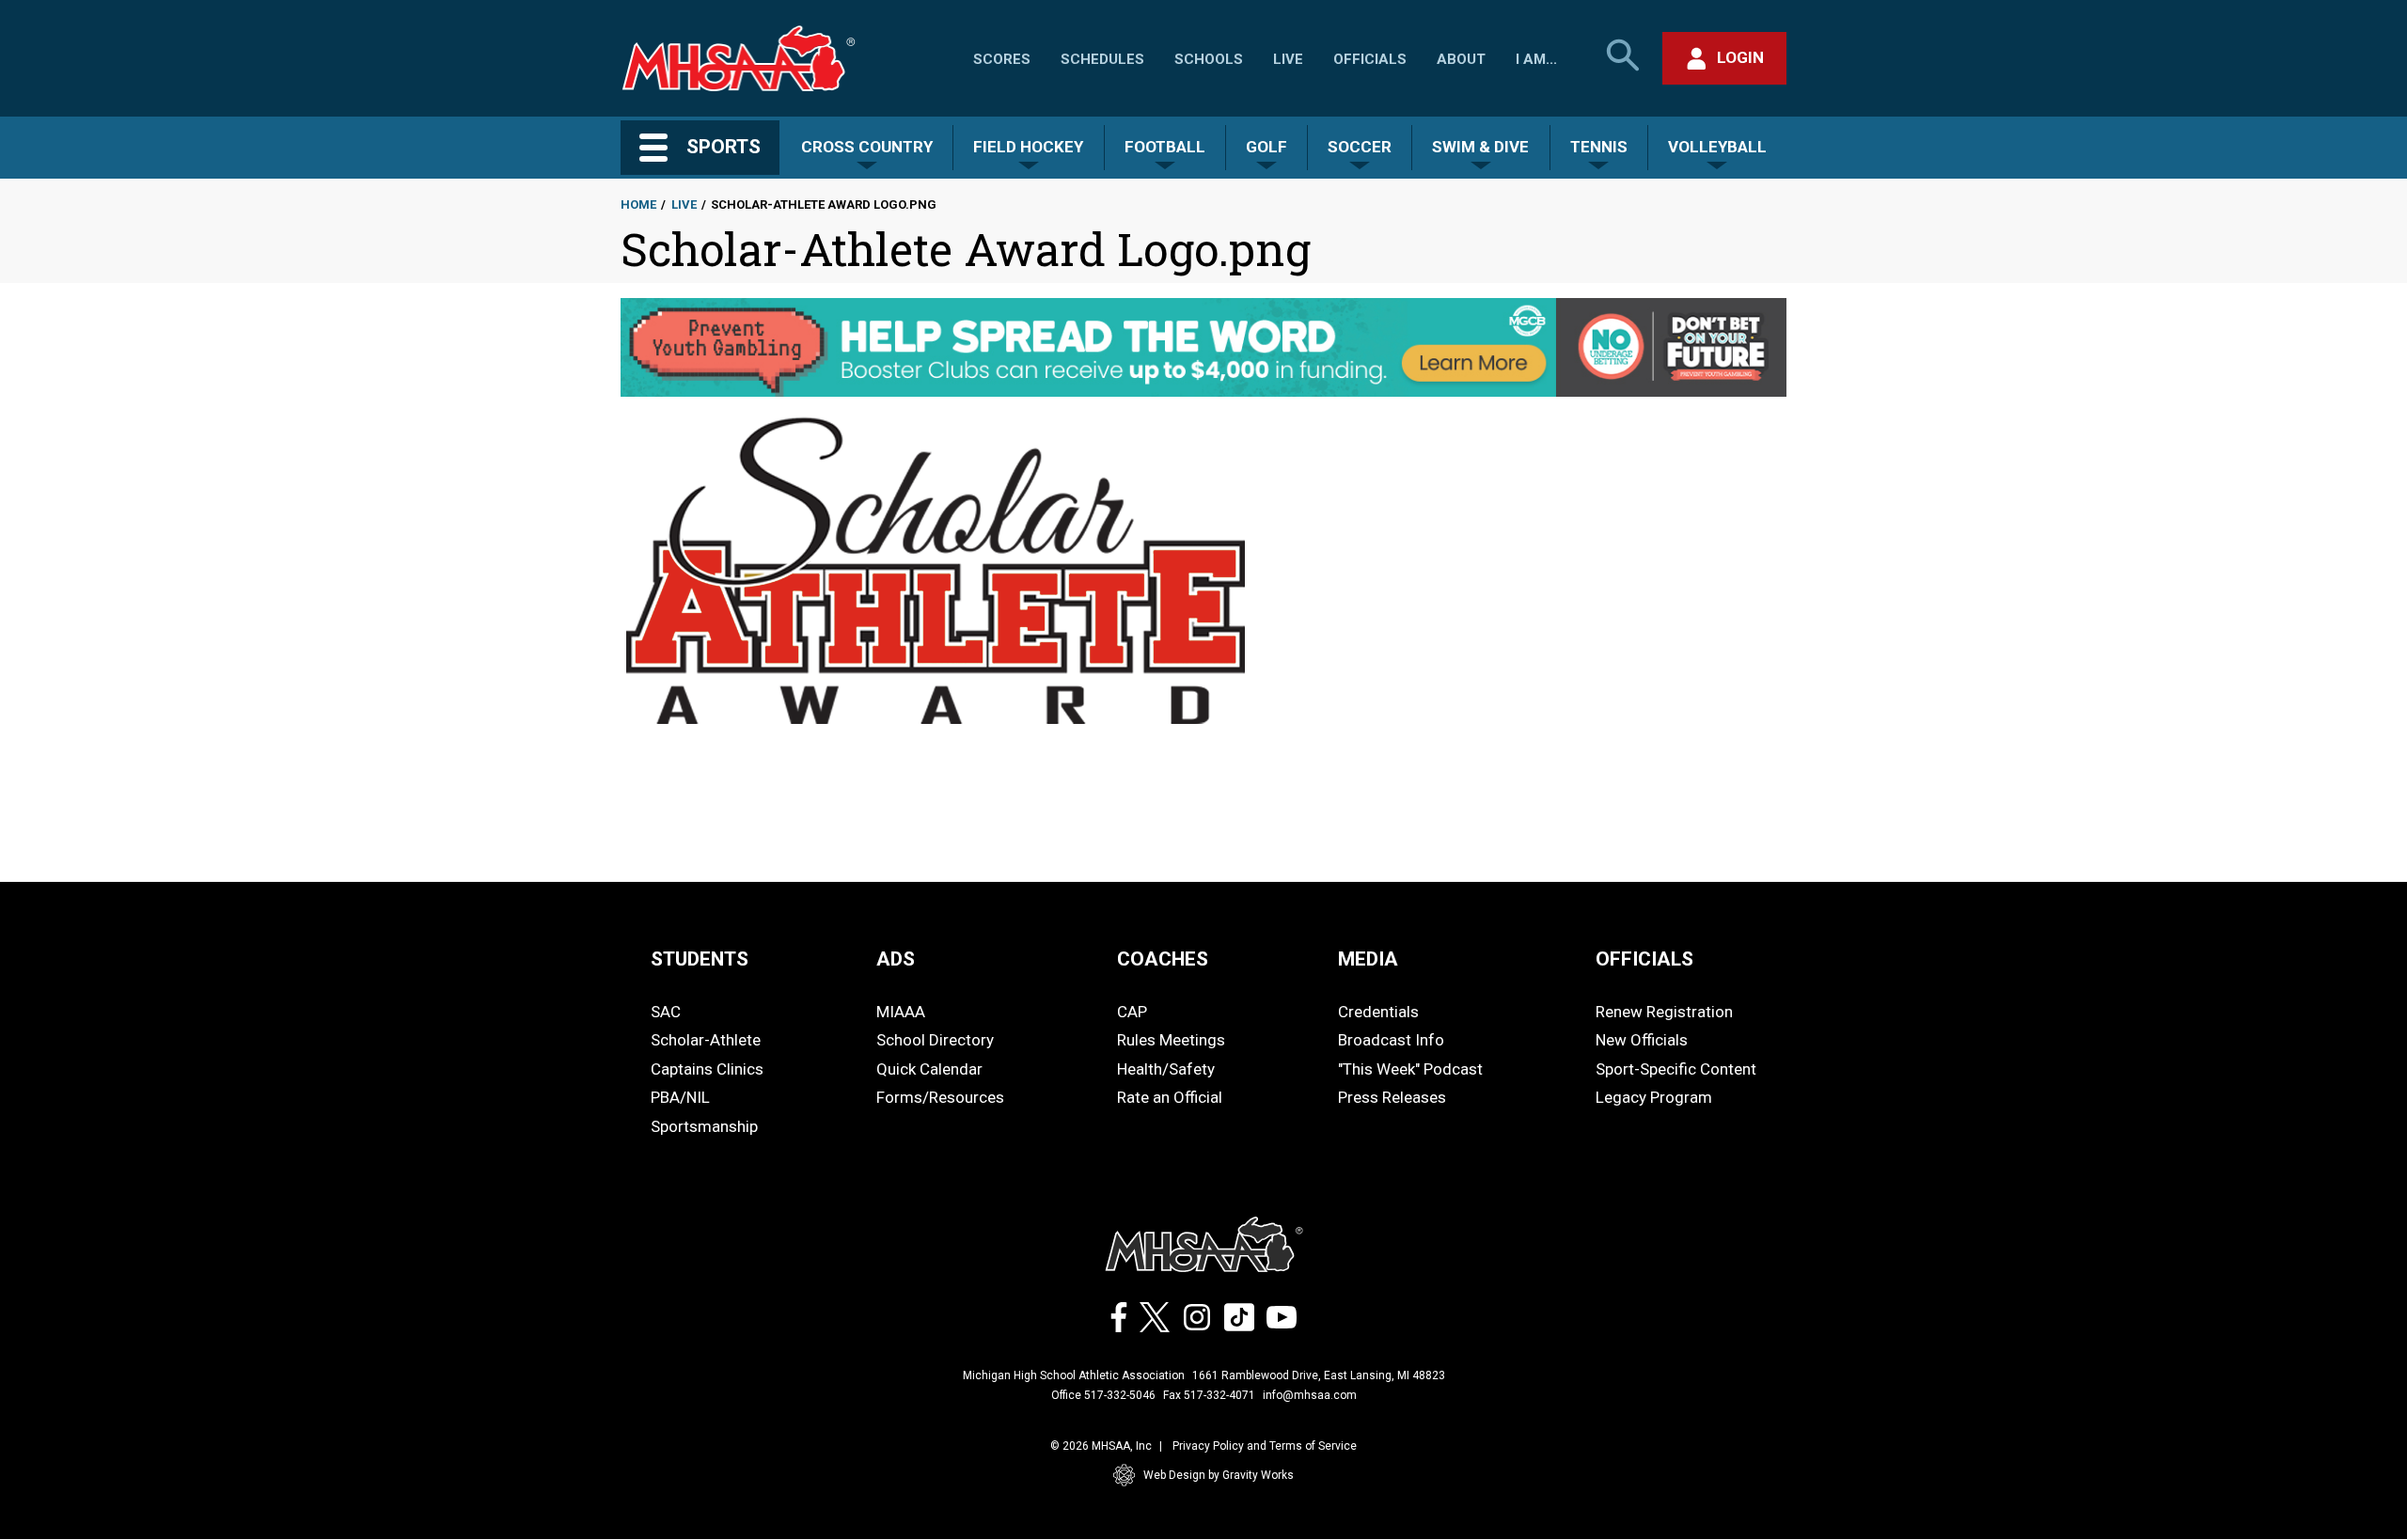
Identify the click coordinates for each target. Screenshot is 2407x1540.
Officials (1370, 59)
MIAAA (901, 1012)
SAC (666, 1012)
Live (1288, 59)
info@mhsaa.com (1310, 1395)
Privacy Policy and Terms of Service (1265, 1446)
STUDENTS (700, 959)
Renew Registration (1664, 1012)
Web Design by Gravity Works (1219, 1475)
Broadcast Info (1391, 1040)
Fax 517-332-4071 (1209, 1395)
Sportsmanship (704, 1126)
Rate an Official (1170, 1097)
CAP (1132, 1012)
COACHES (1163, 959)
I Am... (1536, 59)
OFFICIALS (1644, 959)
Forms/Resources (940, 1097)
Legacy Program (1654, 1097)
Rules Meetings (1171, 1040)
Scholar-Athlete (706, 1040)
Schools (1209, 59)
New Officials (1642, 1040)
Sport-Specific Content (1676, 1069)
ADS (896, 959)
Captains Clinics (707, 1069)
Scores (1002, 59)
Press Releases (1392, 1097)
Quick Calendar (929, 1069)
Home (638, 204)
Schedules (1102, 59)
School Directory (935, 1040)
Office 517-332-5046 (1103, 1395)
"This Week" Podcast (1410, 1069)
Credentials (1378, 1012)
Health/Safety (1166, 1069)
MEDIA (1368, 959)
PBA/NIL (680, 1097)
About (1461, 59)
